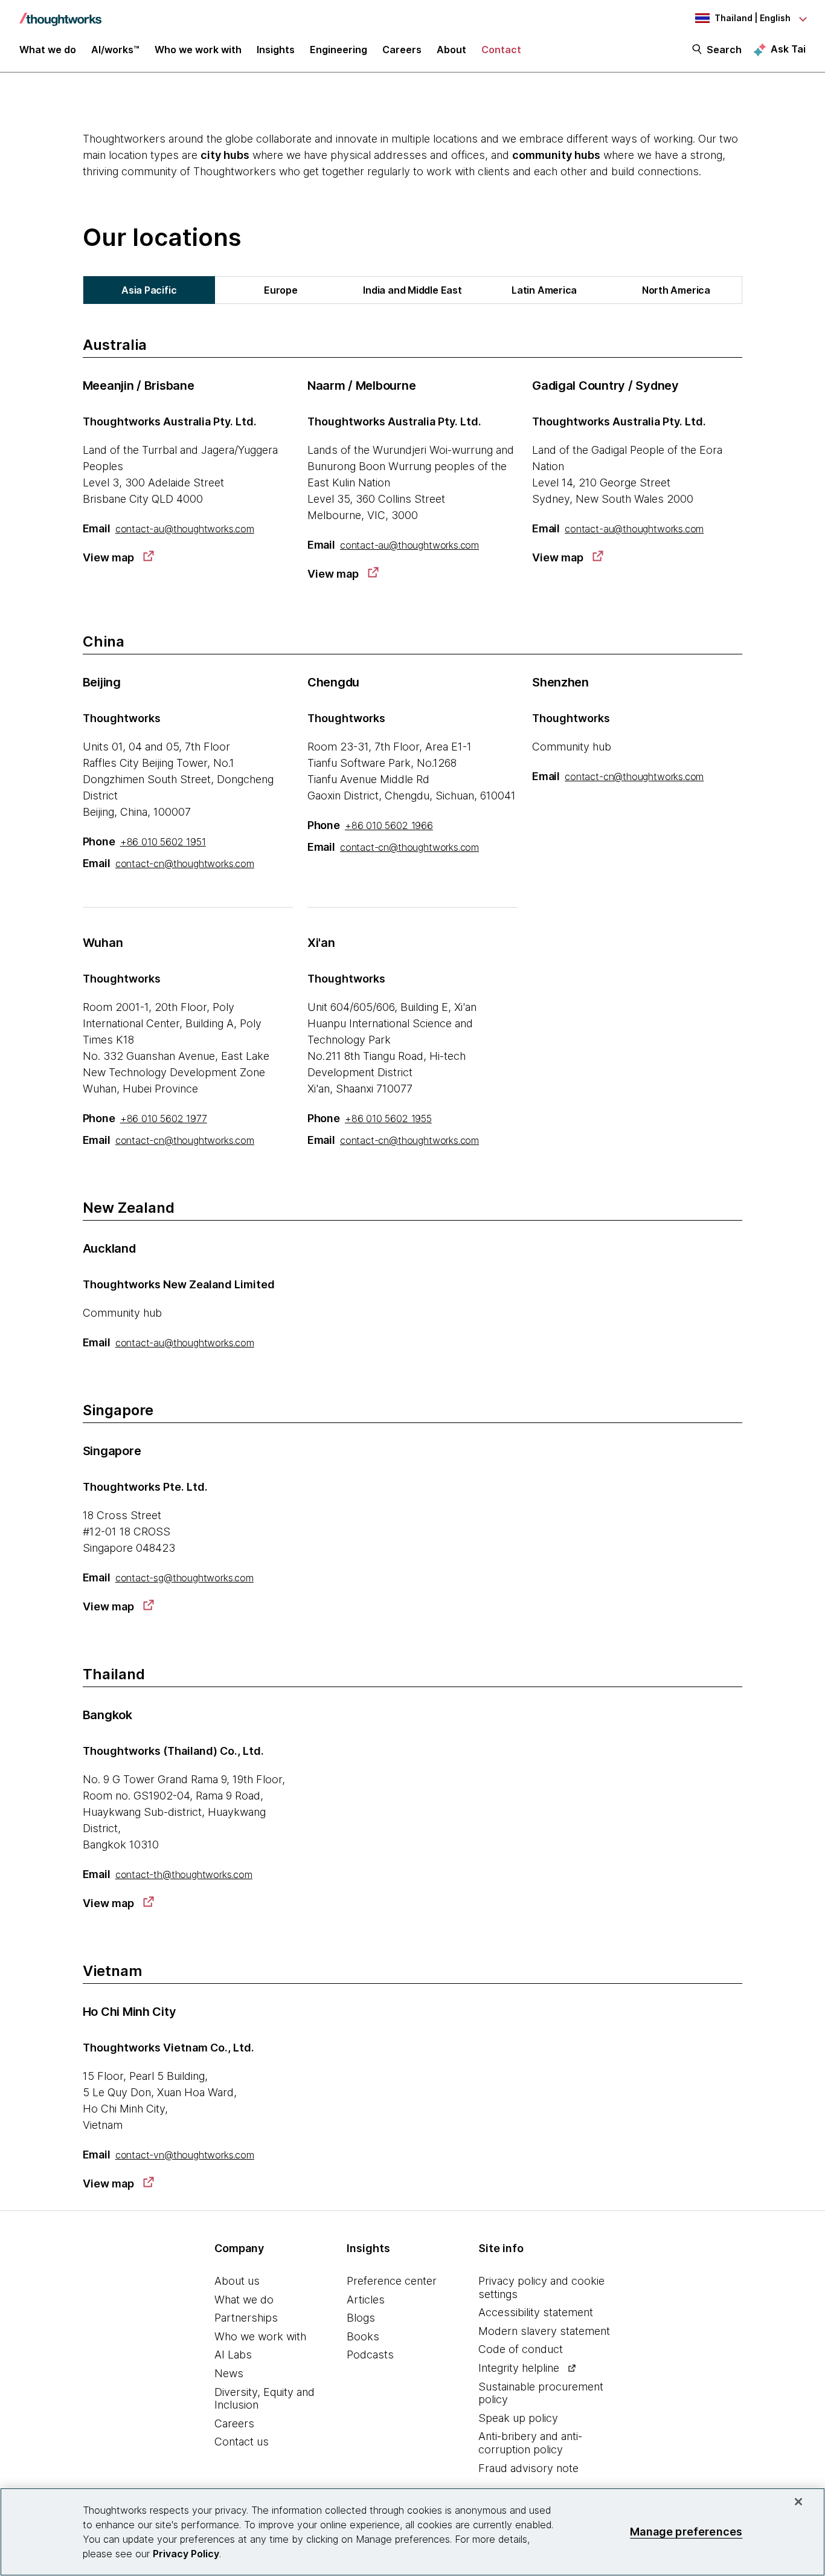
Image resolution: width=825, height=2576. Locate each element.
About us (237, 2281)
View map (108, 557)
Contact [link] (501, 50)
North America (676, 290)
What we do (244, 2300)
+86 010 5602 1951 (163, 842)
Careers (234, 2423)
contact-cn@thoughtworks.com (185, 864)
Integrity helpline (519, 2368)
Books (363, 2336)
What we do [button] (48, 50)
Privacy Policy (186, 2554)
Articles (366, 2300)
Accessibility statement (536, 2312)
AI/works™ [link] (115, 50)
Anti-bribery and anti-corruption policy (530, 2443)
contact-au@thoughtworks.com (185, 529)
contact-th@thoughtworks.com (184, 1874)
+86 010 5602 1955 (388, 1119)
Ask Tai (788, 49)
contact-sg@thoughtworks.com (185, 1578)
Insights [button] (276, 50)
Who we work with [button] (198, 50)
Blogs (361, 2318)
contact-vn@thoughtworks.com (185, 2155)
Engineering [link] (339, 50)
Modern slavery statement (544, 2331)
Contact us (242, 2442)
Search (724, 50)
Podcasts (370, 2355)
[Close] (798, 2502)
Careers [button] (402, 50)
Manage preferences (686, 2532)
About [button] (451, 50)
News (229, 2373)
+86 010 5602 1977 (164, 1119)
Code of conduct (521, 2349)
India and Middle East (412, 290)
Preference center (392, 2281)
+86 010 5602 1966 (389, 825)
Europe (281, 290)
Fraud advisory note (528, 2468)
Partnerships (246, 2318)
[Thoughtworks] (60, 13)
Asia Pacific (149, 290)
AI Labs (233, 2355)
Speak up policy (518, 2418)
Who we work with (260, 2336)
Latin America (544, 290)
